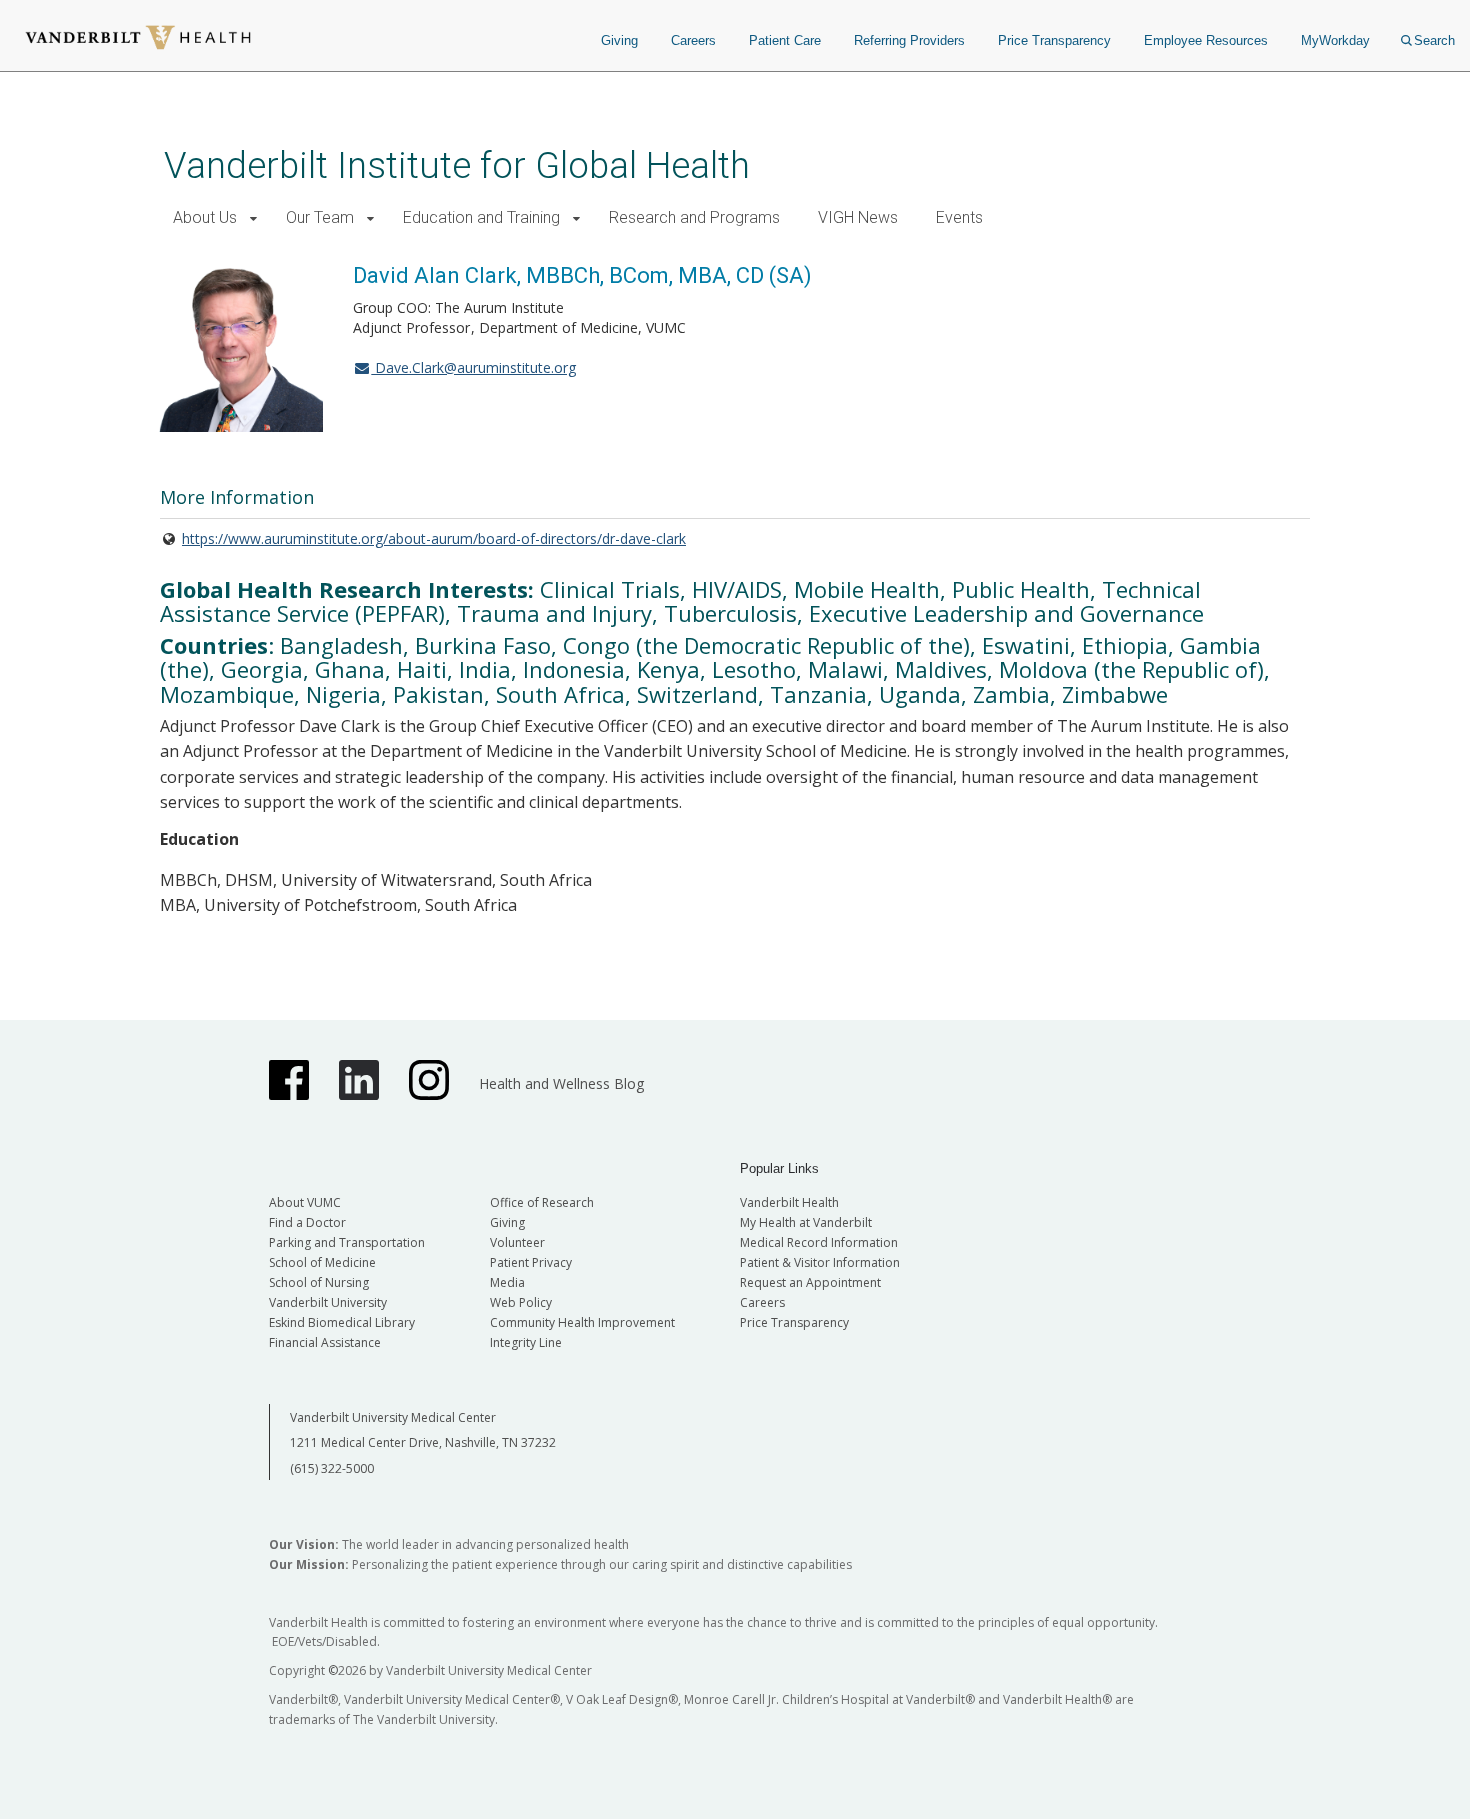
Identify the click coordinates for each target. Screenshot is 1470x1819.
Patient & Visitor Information (820, 1262)
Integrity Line (526, 1342)
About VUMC (305, 1202)
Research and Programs (694, 217)
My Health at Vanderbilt (806, 1222)
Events (959, 217)
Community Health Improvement (582, 1322)
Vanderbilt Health (789, 1202)
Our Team (320, 217)
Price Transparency (1054, 40)
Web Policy (521, 1302)
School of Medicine (322, 1262)
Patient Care (785, 40)
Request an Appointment (810, 1282)
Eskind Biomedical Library (342, 1322)
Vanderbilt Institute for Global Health (457, 165)
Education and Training (481, 217)
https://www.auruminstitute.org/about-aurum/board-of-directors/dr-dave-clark (434, 538)
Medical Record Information (819, 1242)
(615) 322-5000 (332, 1468)
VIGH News (858, 217)
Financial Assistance (325, 1342)
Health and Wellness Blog (561, 1083)
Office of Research (542, 1202)
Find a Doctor (307, 1222)
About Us (205, 217)
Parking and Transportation (347, 1242)
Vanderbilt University (328, 1302)
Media (507, 1282)
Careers (693, 40)
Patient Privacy (531, 1262)
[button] (253, 218)
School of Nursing (319, 1282)
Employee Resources (1206, 40)
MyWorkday (1335, 40)
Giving (619, 40)
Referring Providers (909, 40)
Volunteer (517, 1242)
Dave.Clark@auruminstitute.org (473, 367)
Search (1434, 40)
